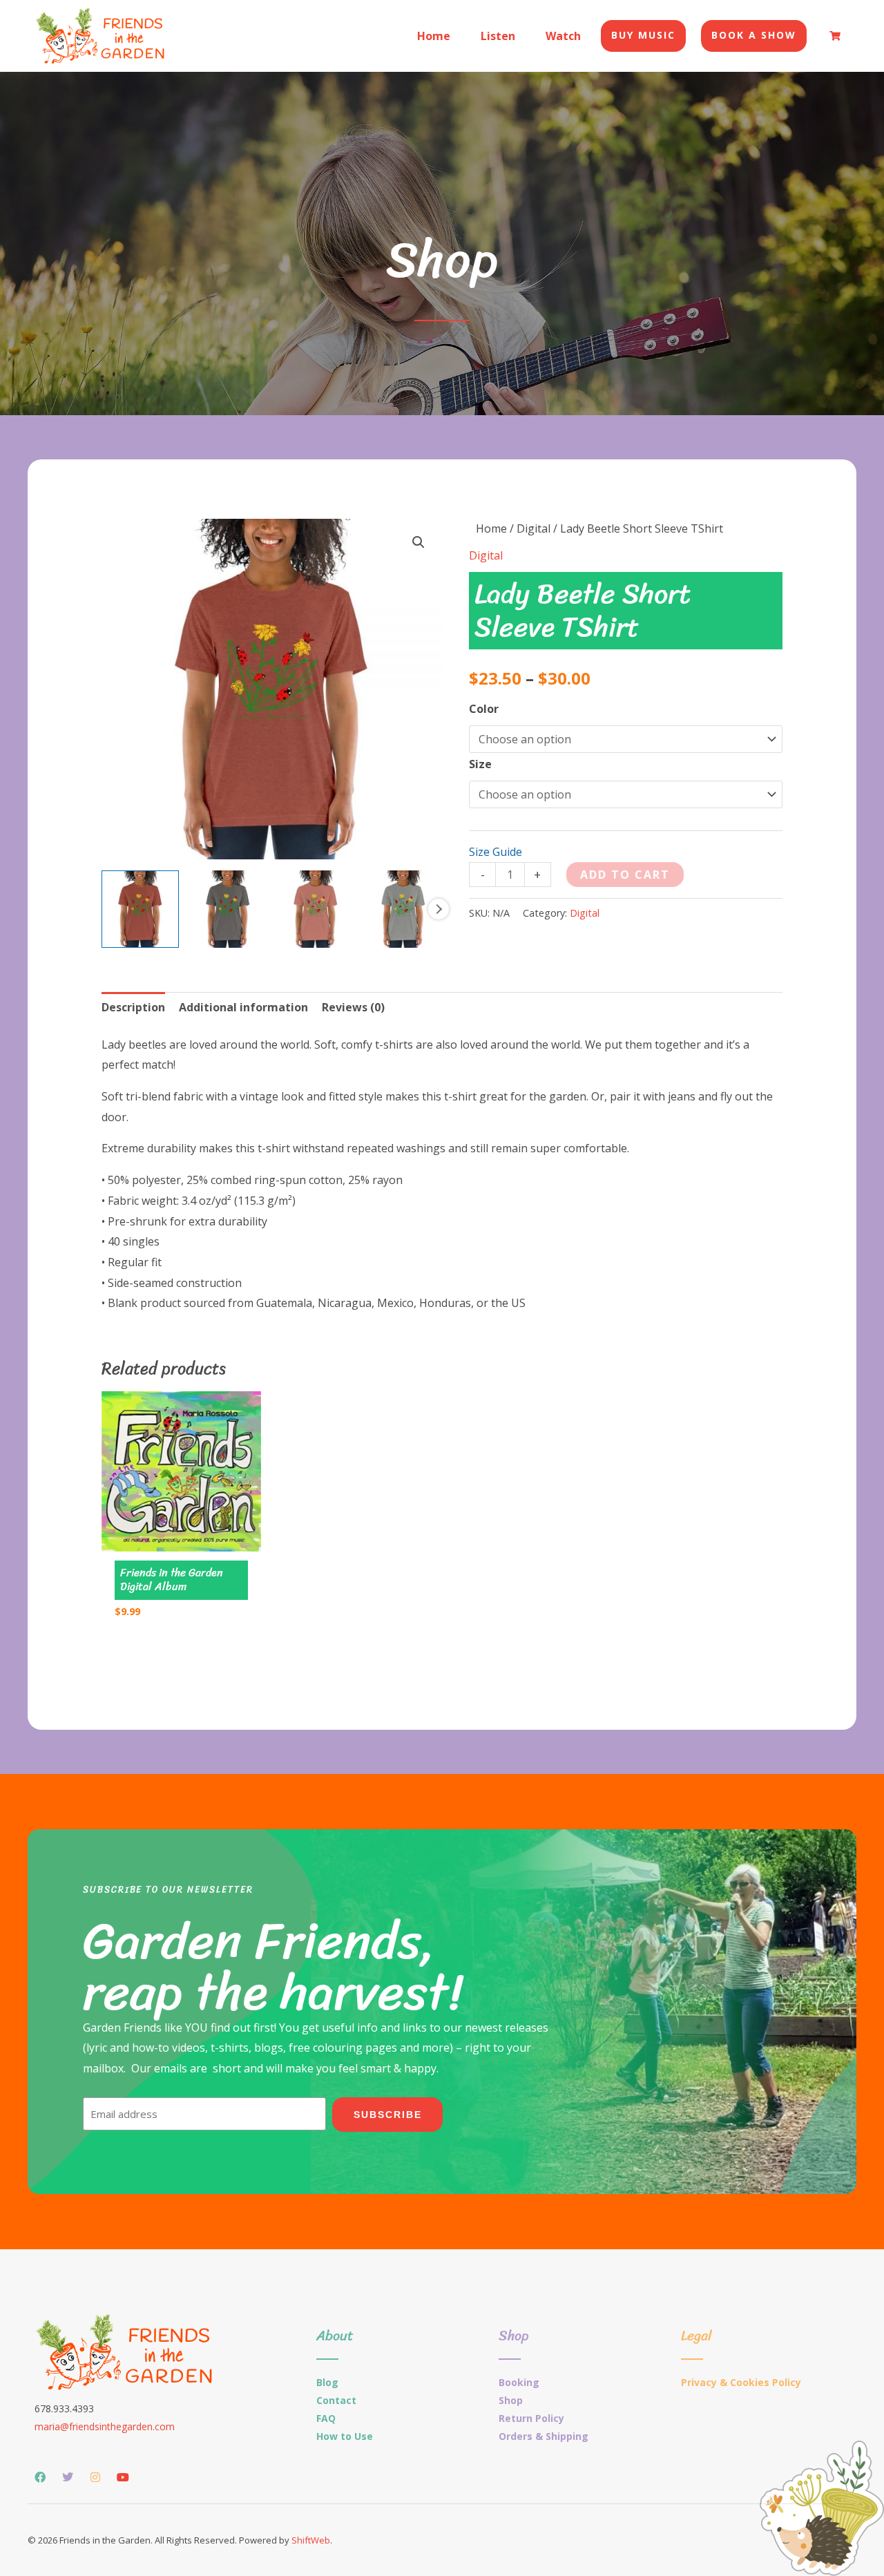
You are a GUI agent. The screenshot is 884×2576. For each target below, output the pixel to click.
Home (434, 36)
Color (484, 709)
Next (439, 909)
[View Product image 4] (403, 909)
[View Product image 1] (140, 909)
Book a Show (754, 35)
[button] (419, 542)
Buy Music (643, 35)
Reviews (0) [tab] (353, 1007)
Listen (498, 36)
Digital (534, 528)
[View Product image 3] (316, 909)
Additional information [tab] (243, 1007)
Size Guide (496, 852)
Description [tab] (133, 1007)
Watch (563, 36)
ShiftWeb (311, 2540)
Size (480, 764)
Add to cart (625, 875)
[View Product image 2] (228, 909)
